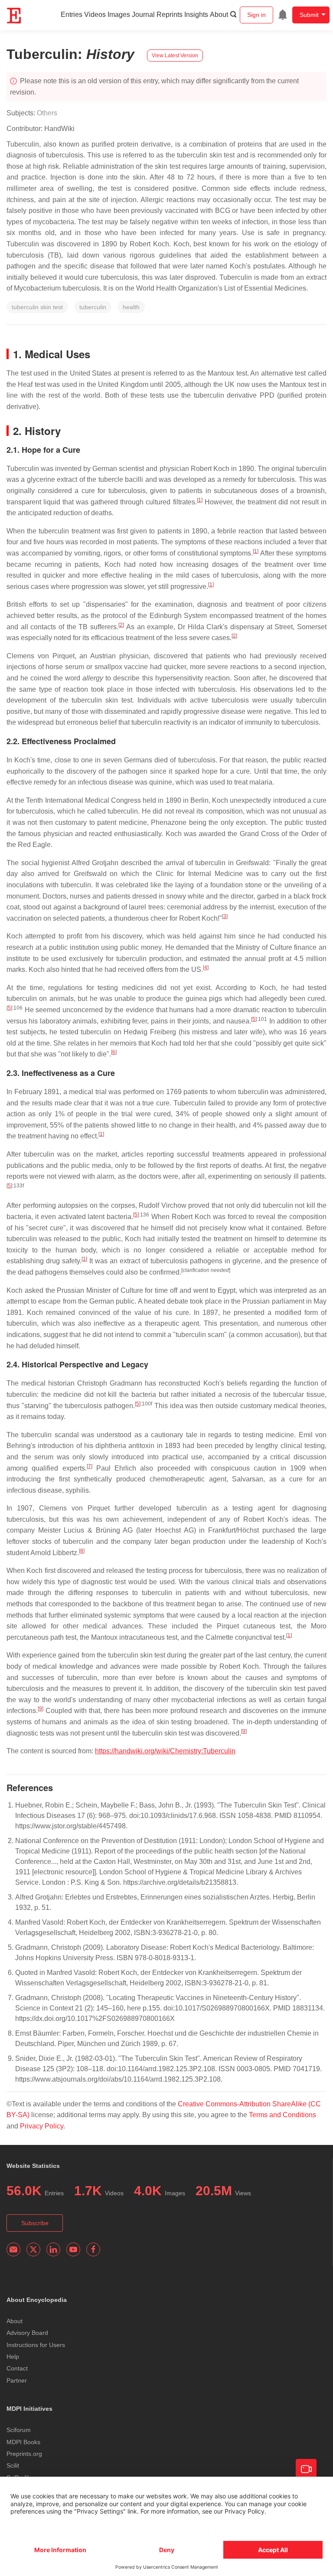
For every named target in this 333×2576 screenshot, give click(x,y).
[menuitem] (283, 15)
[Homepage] (14, 16)
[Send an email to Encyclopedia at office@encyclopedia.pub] (13, 2249)
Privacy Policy (42, 2126)
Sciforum (19, 2430)
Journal (143, 15)
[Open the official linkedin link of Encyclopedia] (53, 2249)
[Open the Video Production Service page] (306, 2469)
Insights (196, 15)
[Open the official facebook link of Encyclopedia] (93, 2249)
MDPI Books (23, 2442)
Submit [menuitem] (309, 15)
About (219, 15)
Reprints (170, 15)
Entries (72, 15)
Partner (17, 2380)
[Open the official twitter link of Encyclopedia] (33, 2249)
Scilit (13, 2465)
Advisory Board (27, 2333)
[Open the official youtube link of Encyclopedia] (73, 2249)
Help (13, 2357)
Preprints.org (24, 2454)
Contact (17, 2368)
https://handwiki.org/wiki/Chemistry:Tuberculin (165, 1751)
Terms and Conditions (282, 2115)
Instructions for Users (36, 2345)
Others (47, 113)
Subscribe (35, 2223)
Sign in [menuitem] (256, 15)
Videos (95, 15)
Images (119, 15)
